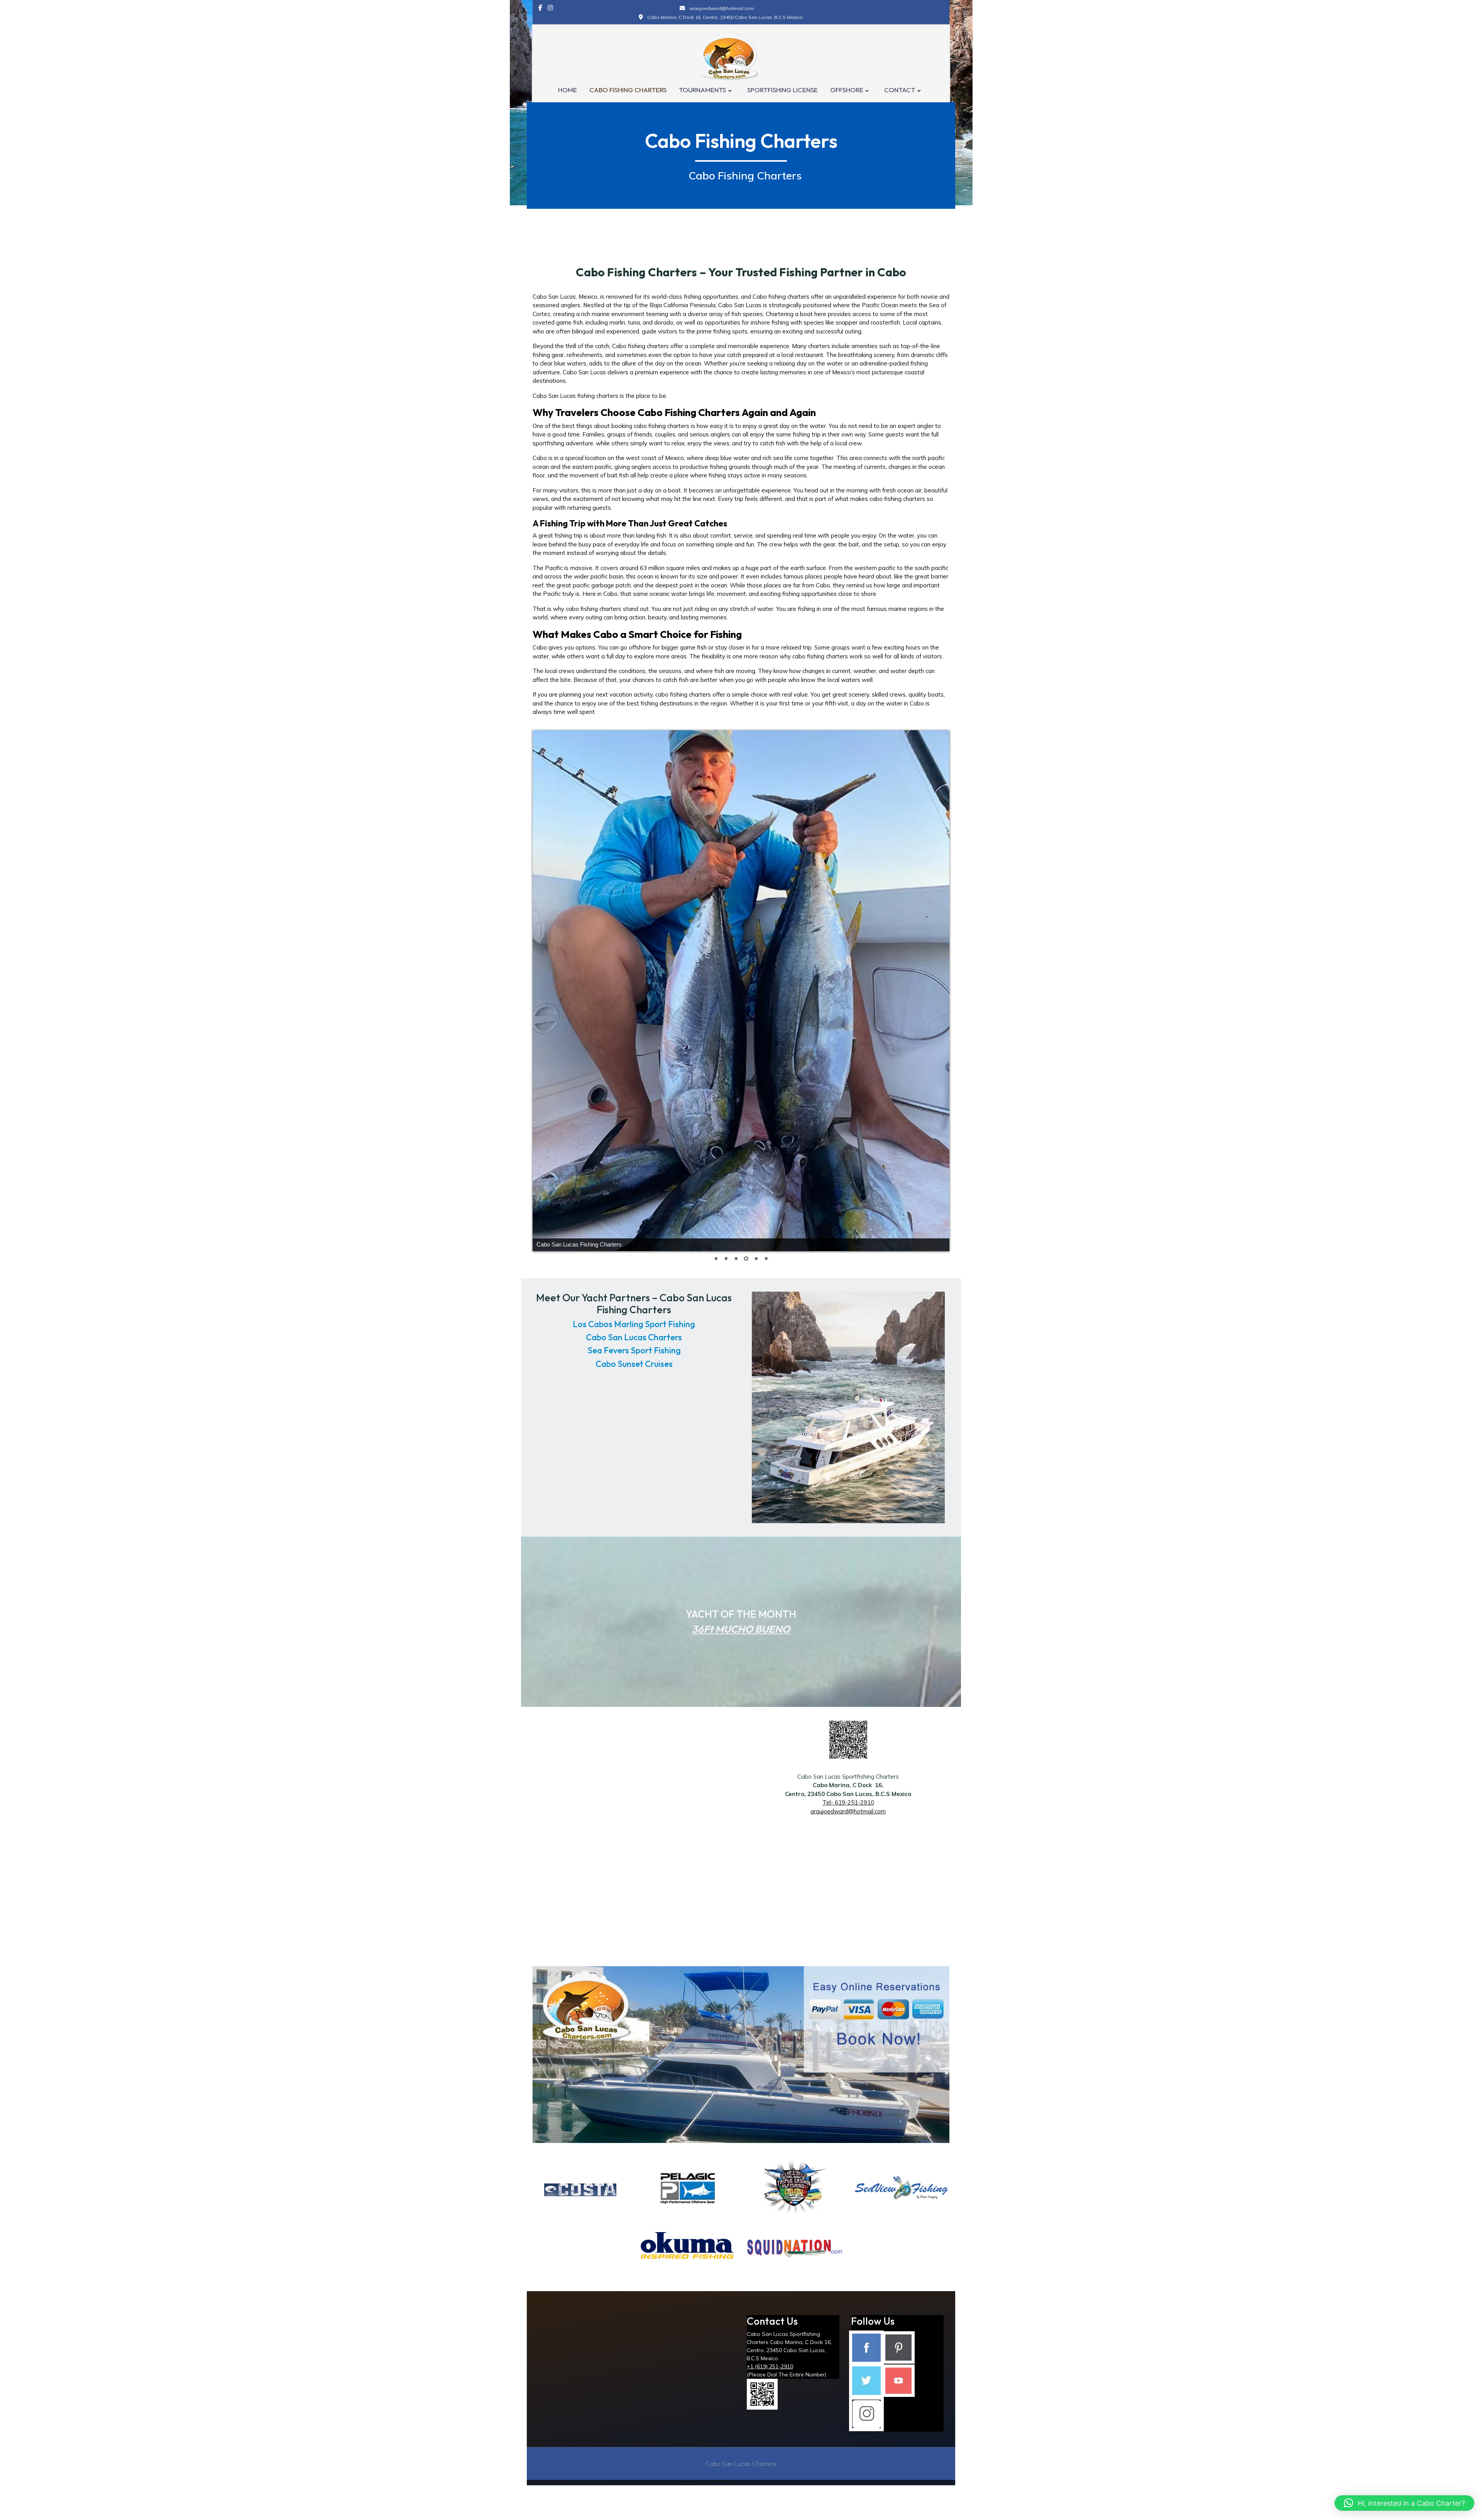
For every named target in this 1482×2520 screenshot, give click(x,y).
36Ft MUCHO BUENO (741, 1421)
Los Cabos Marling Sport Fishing (634, 1116)
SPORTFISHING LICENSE (782, 90)
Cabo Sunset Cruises (634, 1155)
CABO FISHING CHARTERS (628, 90)
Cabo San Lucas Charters (634, 1129)
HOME (568, 90)
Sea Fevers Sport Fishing (634, 1142)
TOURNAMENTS (702, 90)
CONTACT (900, 90)
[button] (1404, 2503)
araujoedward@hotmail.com (848, 1603)
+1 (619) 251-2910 (770, 2158)
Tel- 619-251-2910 (848, 1594)
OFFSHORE (847, 90)
